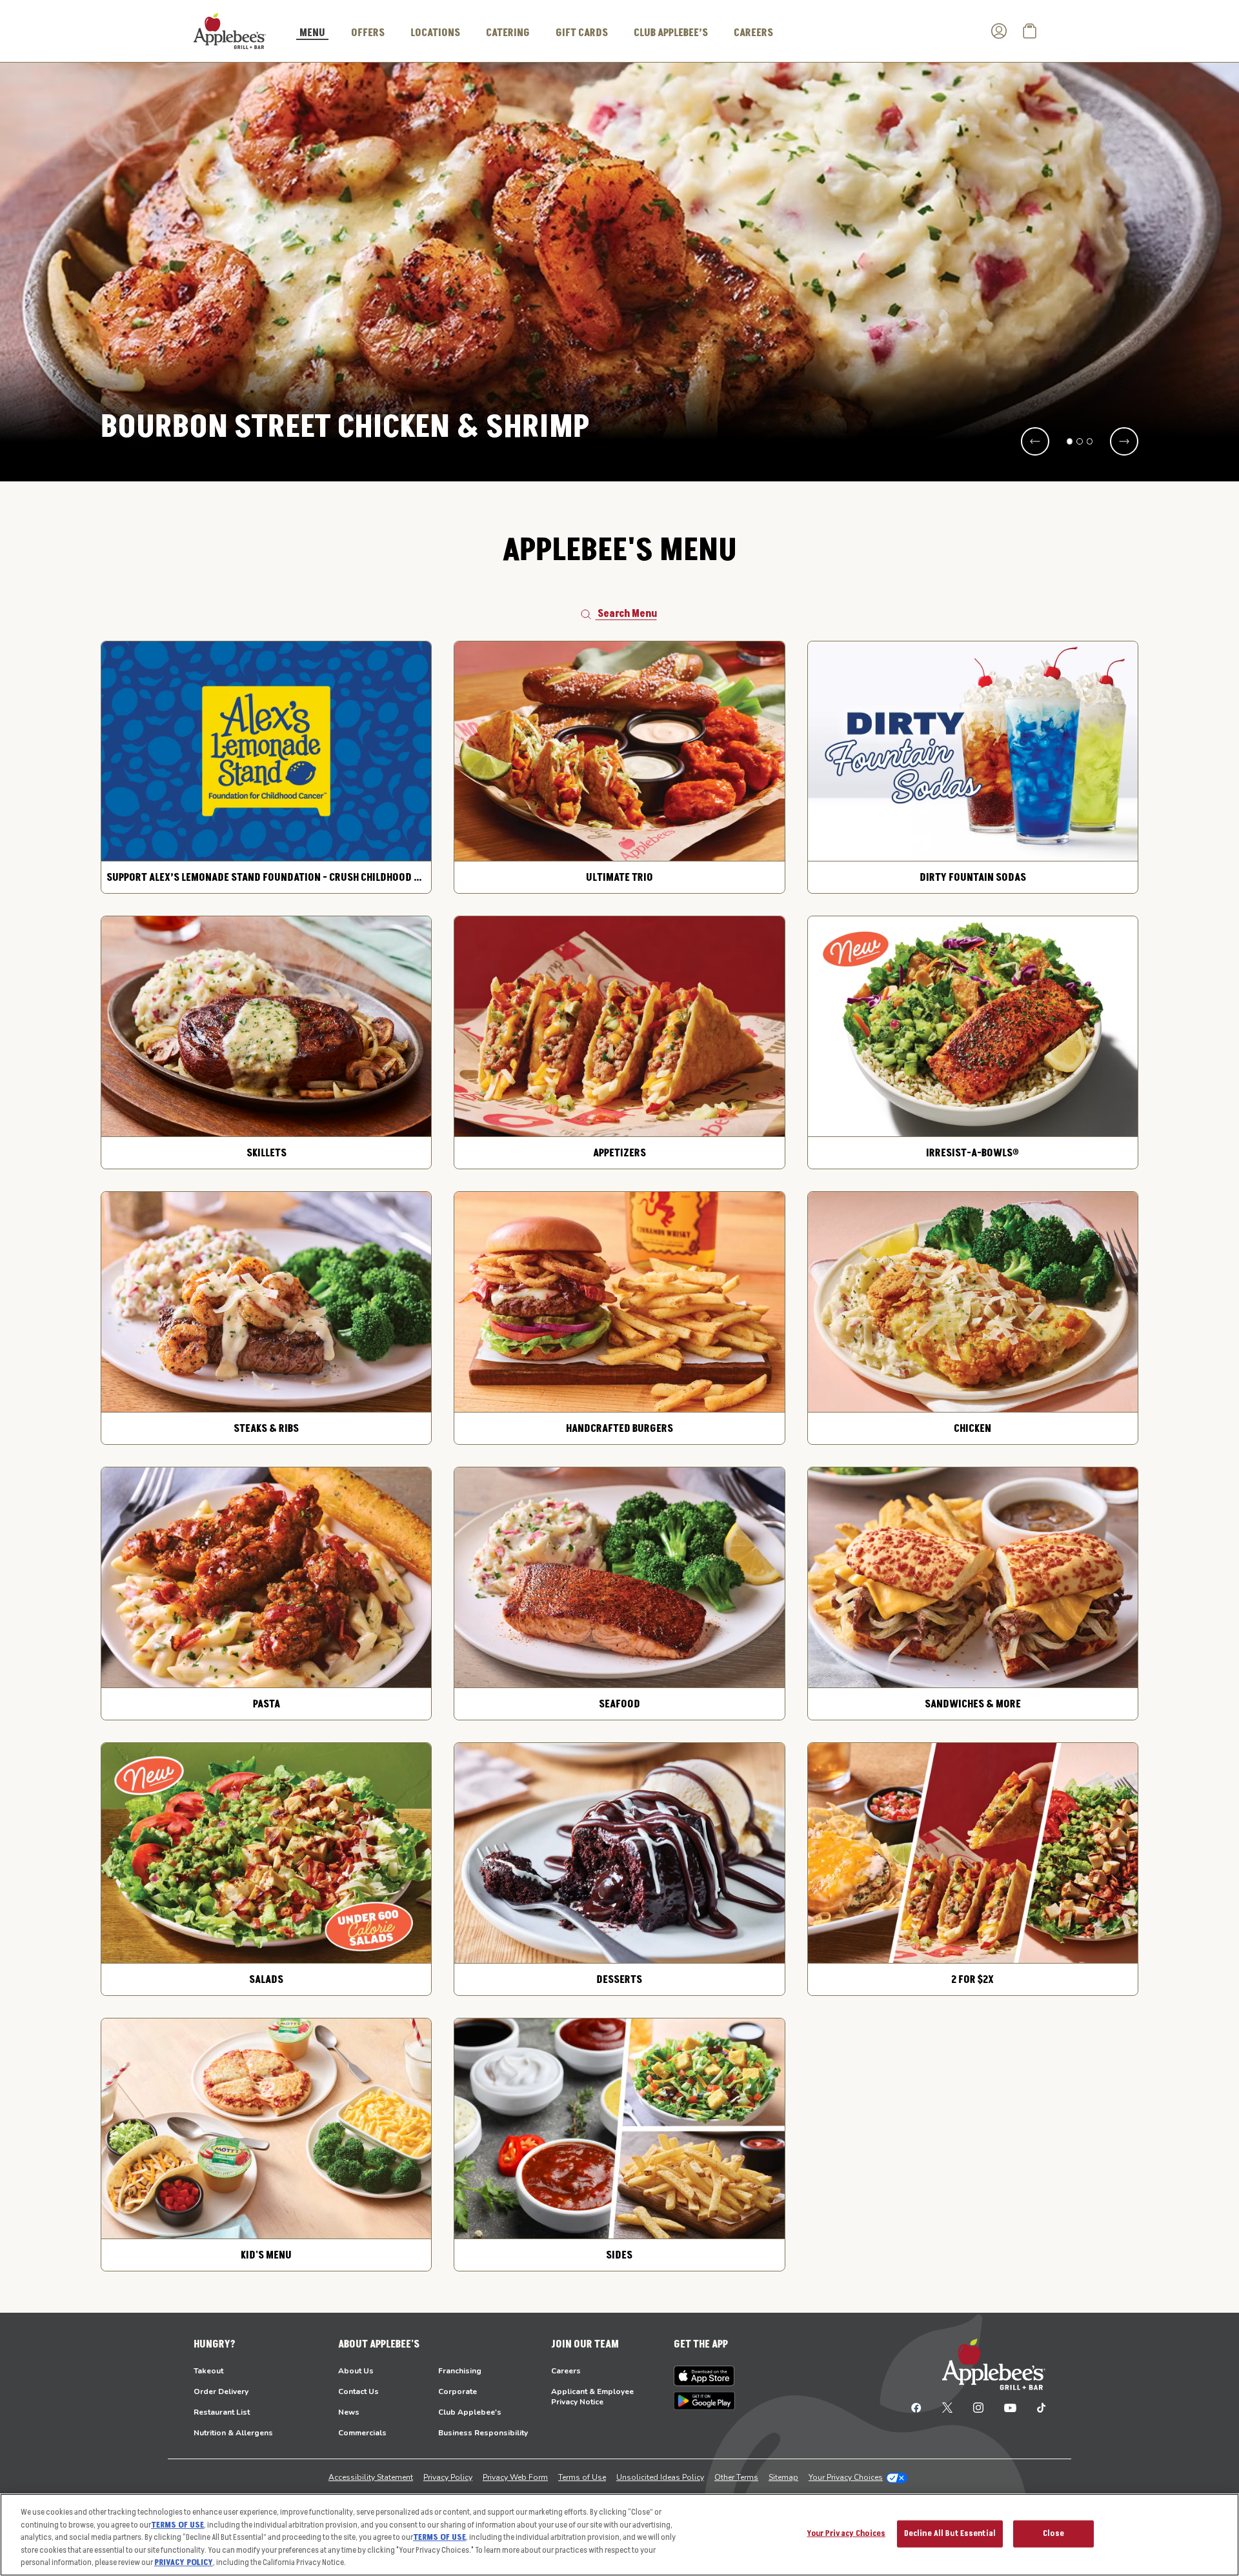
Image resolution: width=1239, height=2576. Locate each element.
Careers (566, 2371)
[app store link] (704, 2376)
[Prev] (1035, 441)
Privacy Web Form (515, 2477)
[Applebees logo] (230, 30)
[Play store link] (704, 2401)
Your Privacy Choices (846, 2477)
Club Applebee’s (671, 33)
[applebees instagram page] (978, 2407)
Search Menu (627, 614)
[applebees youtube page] (1010, 2407)
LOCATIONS (435, 33)
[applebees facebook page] (916, 2407)
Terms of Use (582, 2477)
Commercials (362, 2433)
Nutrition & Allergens (233, 2433)
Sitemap (783, 2477)
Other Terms (736, 2477)
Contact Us (358, 2391)
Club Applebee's (470, 2412)
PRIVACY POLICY (184, 2562)
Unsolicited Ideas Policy (660, 2477)
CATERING (508, 33)
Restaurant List (222, 2412)
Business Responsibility (483, 2433)
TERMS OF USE (177, 2525)
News (349, 2412)
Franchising (460, 2371)
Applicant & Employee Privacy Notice (592, 2397)
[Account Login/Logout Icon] (999, 31)
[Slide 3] (1090, 441)
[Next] (1124, 441)
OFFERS (368, 33)
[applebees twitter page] (947, 2407)
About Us (356, 2371)
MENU (312, 34)
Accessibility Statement (371, 2477)
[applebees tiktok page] (1036, 2407)
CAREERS (753, 33)
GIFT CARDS (582, 33)
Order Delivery (221, 2391)
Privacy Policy (448, 2477)
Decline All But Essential (950, 2533)
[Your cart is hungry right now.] (1030, 31)
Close (1053, 2533)
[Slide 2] (1080, 441)
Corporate (458, 2391)
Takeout (208, 2371)
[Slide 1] (1070, 441)
